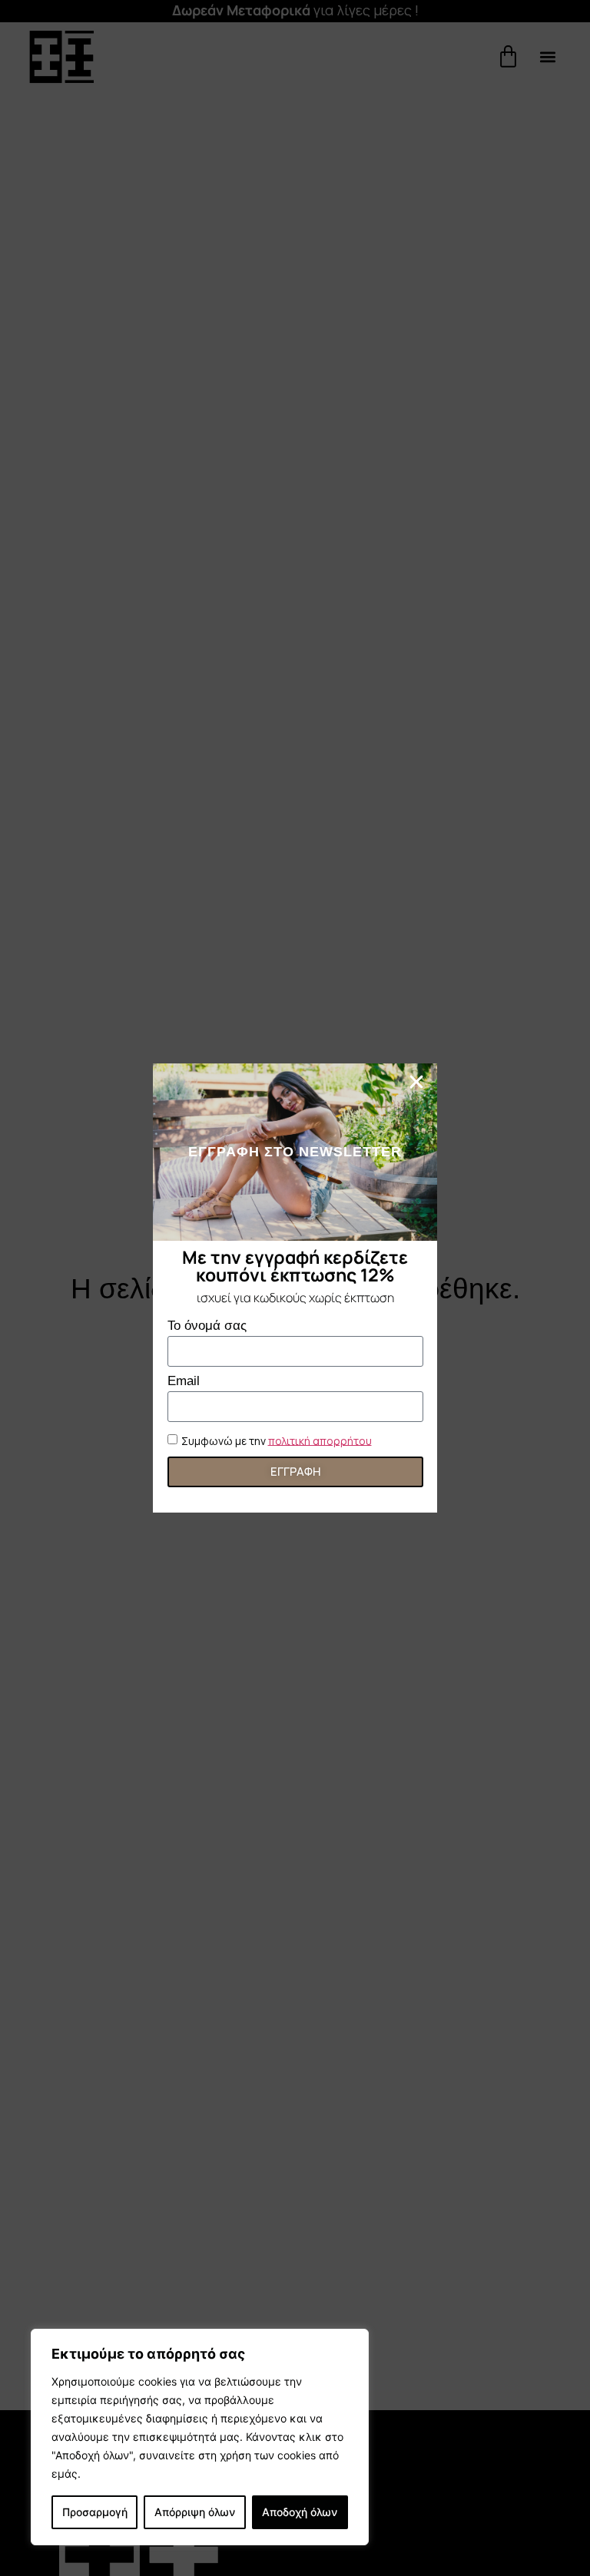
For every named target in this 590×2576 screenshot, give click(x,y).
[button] (416, 1082)
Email (184, 1381)
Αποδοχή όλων (300, 2512)
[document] (295, 1288)
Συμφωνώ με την (277, 1440)
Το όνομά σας (207, 1326)
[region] (200, 2437)
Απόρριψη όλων (195, 2512)
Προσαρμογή (95, 2512)
